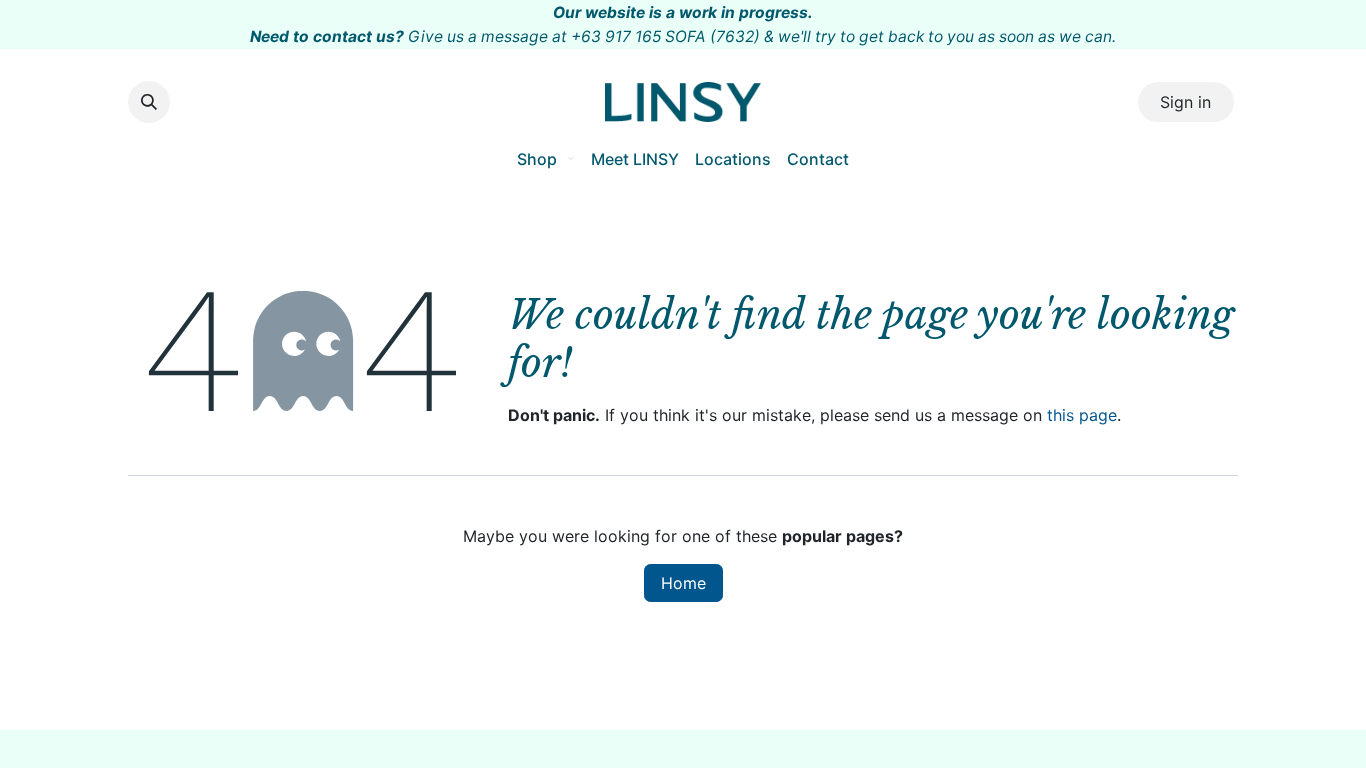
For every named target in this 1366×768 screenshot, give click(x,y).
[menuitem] (545, 159)
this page (1082, 415)
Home (683, 583)
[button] (149, 102)
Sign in (1185, 102)
